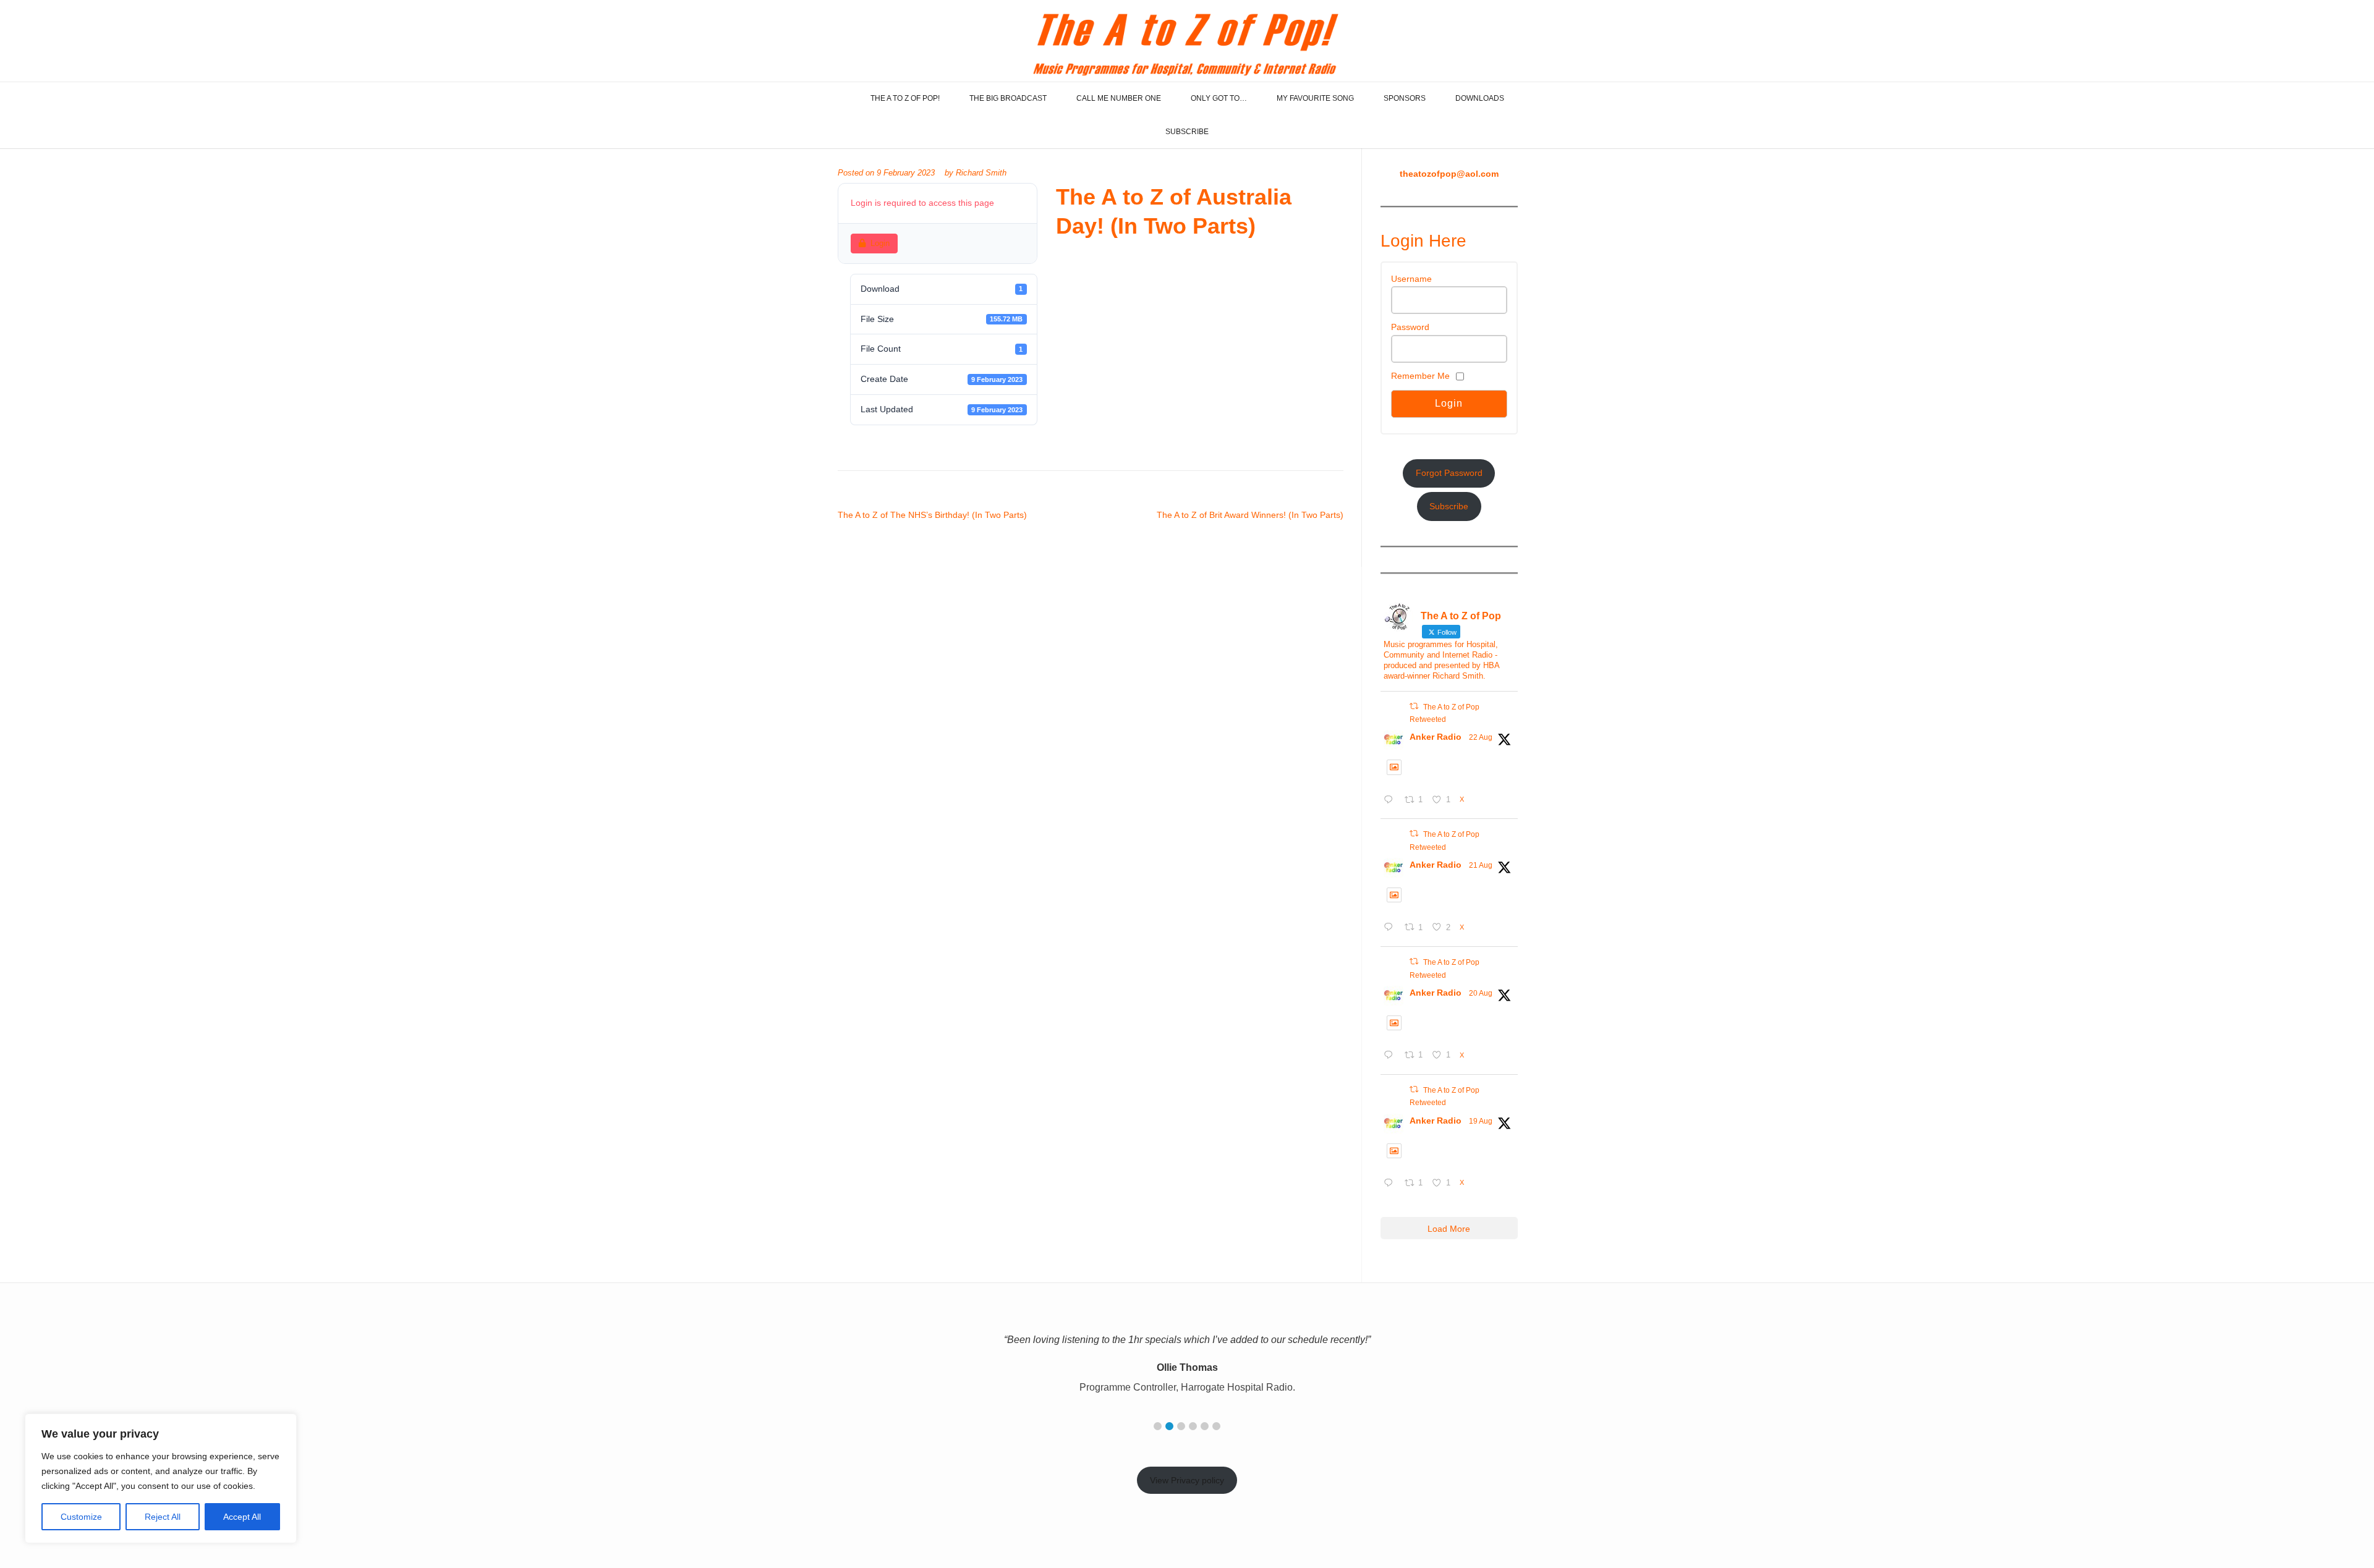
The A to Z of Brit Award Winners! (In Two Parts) (1250, 515)
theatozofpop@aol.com (1449, 174)
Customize (81, 1517)
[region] (161, 1478)
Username (1411, 279)
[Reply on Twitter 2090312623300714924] (1391, 1056)
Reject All (163, 1517)
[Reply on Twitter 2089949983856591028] (1391, 1184)
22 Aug (1481, 737)
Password (1410, 327)
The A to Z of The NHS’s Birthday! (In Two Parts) (932, 515)
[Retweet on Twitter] (1414, 706)
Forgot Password (1449, 473)
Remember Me (1420, 376)
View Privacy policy (1187, 1480)
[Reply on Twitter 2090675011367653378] (1391, 928)
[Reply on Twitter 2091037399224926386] (1391, 801)
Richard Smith (981, 173)
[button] (1158, 1426)
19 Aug (1481, 1121)
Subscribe (1449, 506)
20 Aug (1481, 993)
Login (880, 243)
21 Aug (1481, 865)
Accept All (242, 1517)
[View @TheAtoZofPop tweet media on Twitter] (1394, 767)
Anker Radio (1436, 737)
